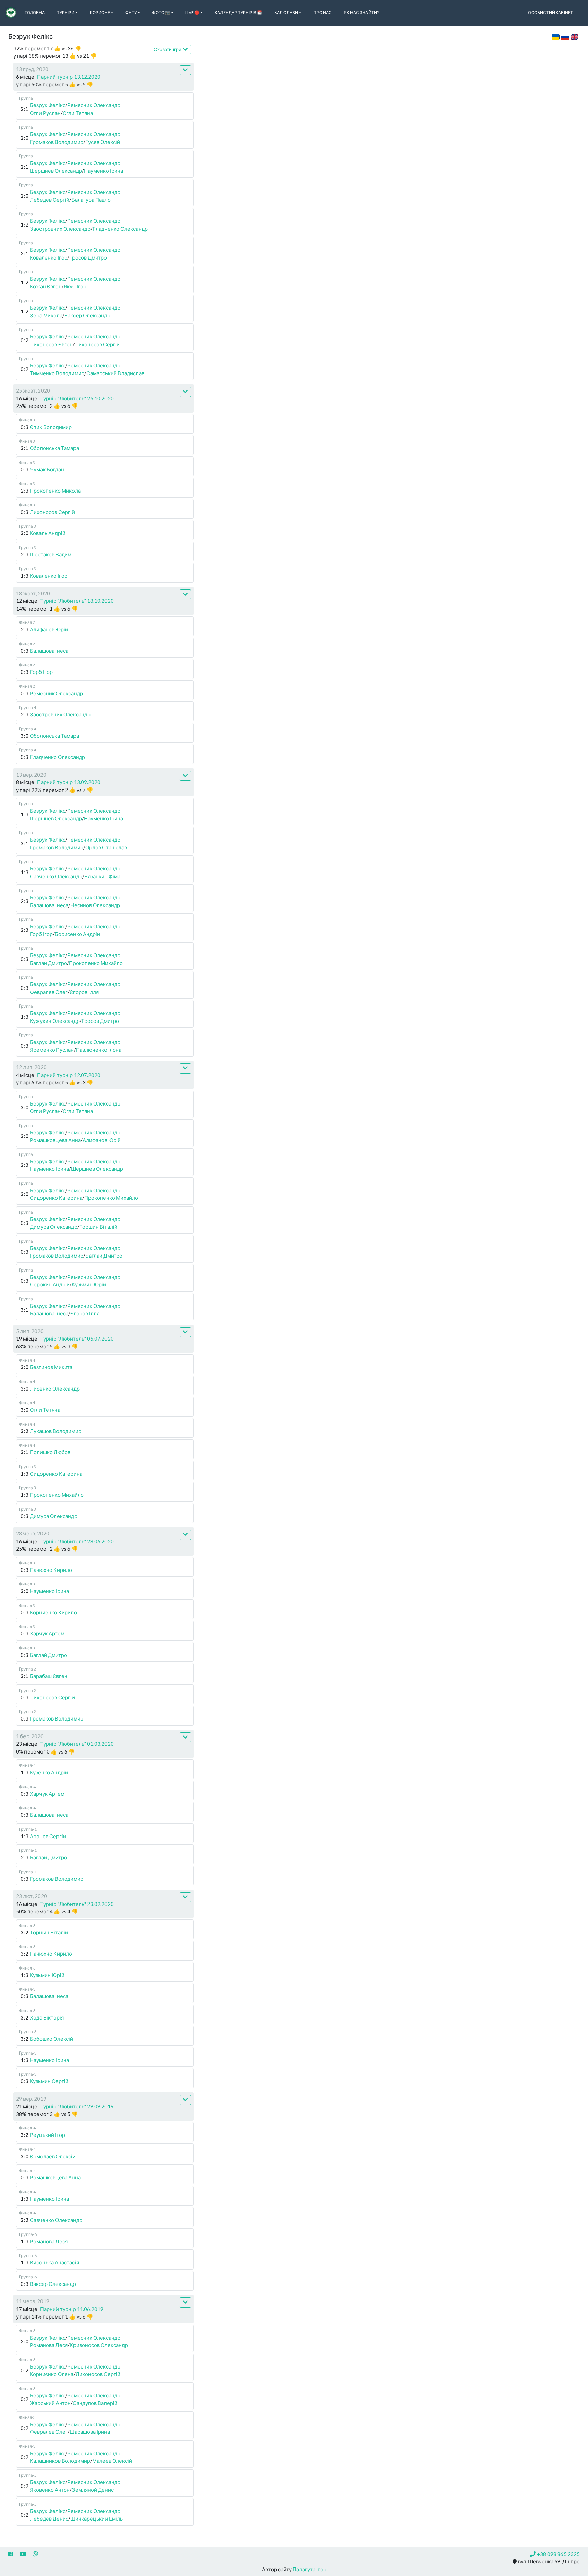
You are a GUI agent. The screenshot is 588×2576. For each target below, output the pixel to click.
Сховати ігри (168, 49)
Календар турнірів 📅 (238, 12)
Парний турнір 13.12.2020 (69, 77)
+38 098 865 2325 (558, 2554)
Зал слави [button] (286, 12)
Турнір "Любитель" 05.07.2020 (77, 1339)
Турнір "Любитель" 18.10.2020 (77, 601)
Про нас (323, 12)
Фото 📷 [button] (161, 12)
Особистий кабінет (551, 12)
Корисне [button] (100, 12)
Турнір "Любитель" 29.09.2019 (77, 2106)
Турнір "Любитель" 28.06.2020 (77, 1541)
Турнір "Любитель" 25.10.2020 (77, 398)
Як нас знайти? (361, 12)
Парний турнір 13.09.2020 (69, 782)
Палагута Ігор (309, 2569)
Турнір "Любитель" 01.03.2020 (77, 1744)
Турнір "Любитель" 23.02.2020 (77, 1904)
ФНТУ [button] (131, 12)
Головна (35, 12)
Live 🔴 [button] (192, 12)
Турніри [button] (66, 12)
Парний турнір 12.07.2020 (69, 1075)
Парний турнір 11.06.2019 (72, 2309)
